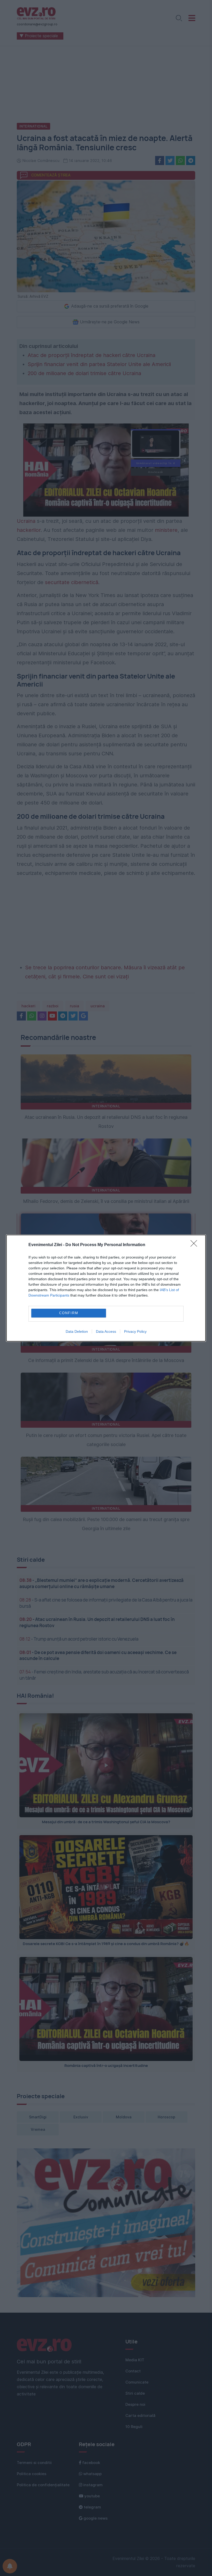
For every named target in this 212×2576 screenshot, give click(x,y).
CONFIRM (69, 1313)
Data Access (106, 1331)
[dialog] (106, 1288)
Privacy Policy (135, 1331)
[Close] (195, 1245)
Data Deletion (77, 1331)
